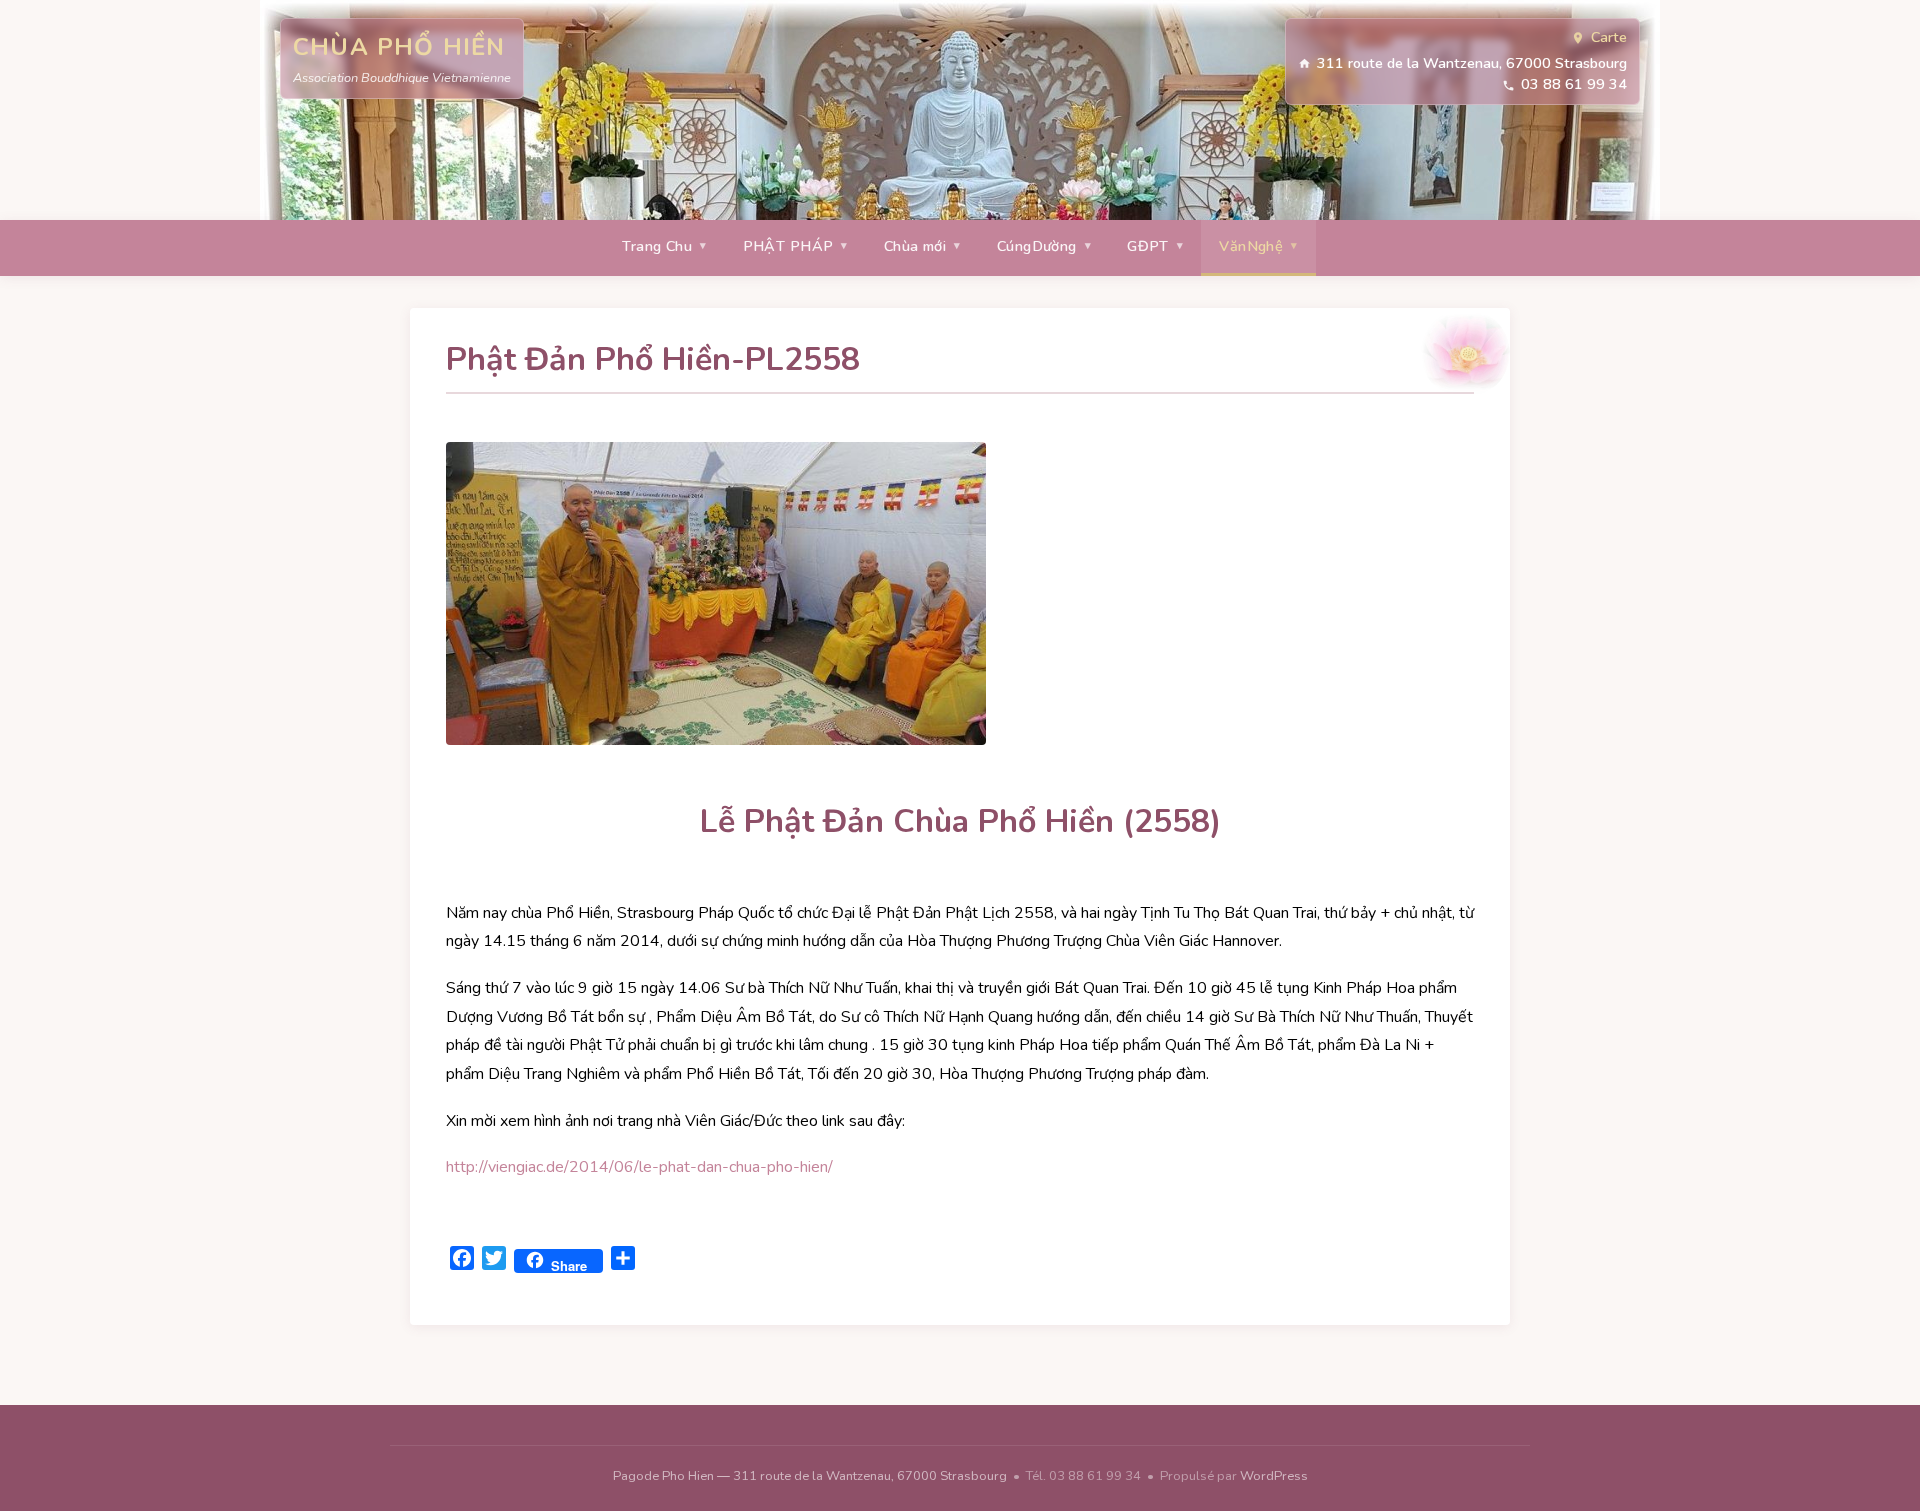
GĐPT (1148, 246)
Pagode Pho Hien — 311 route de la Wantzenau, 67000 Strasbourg (811, 1476)
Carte (1609, 37)
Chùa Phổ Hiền (399, 47)
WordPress (1274, 1476)
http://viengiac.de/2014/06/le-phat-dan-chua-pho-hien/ (639, 1167)
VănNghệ (1251, 246)
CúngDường (1037, 246)
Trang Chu (657, 246)
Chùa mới (915, 246)
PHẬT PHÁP (788, 246)
